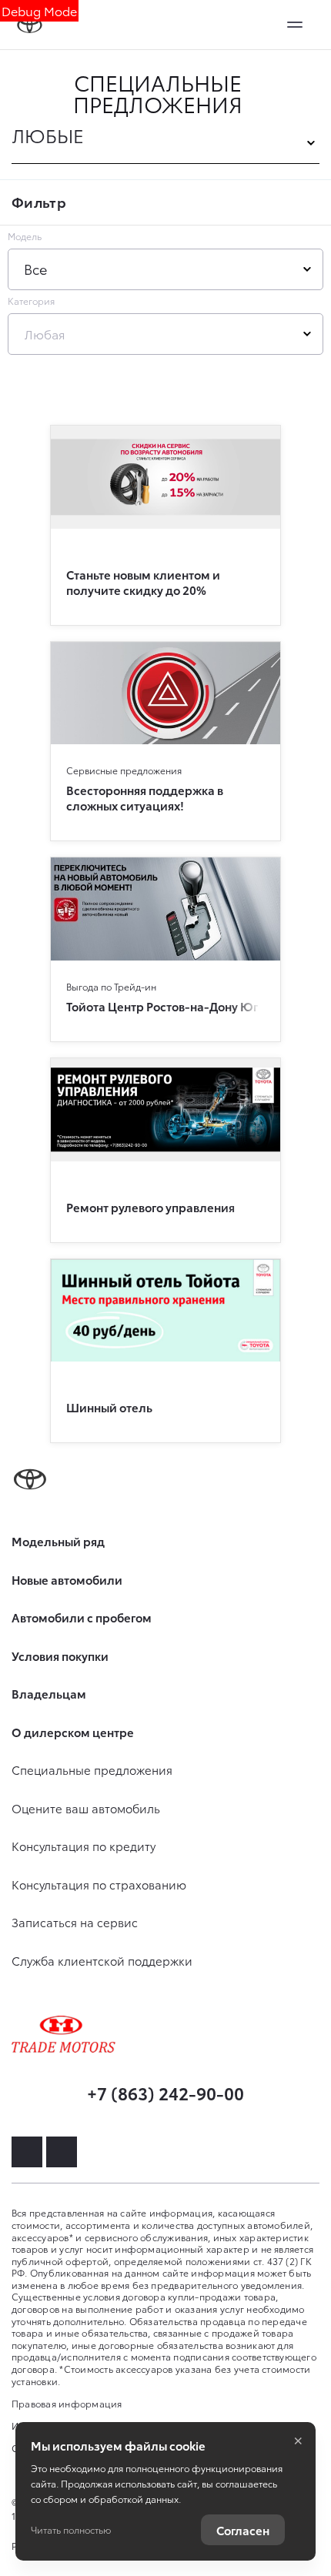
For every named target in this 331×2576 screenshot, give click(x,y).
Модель (25, 236)
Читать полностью (71, 2529)
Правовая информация (67, 2403)
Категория (31, 301)
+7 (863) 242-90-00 (165, 2092)
